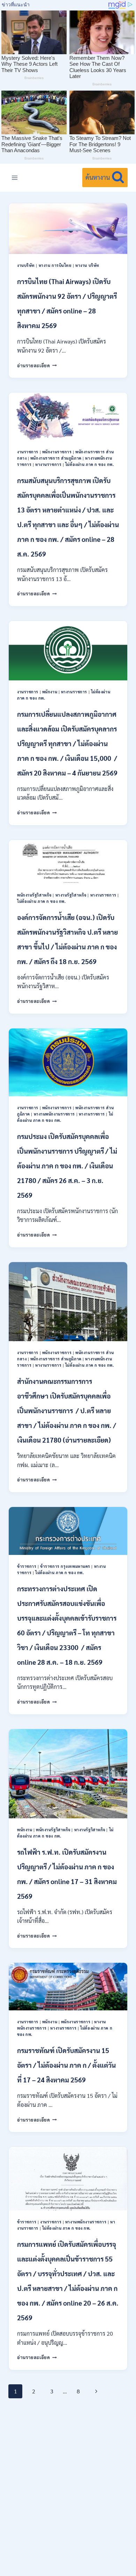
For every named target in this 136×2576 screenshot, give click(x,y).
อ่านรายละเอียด (37, 365)
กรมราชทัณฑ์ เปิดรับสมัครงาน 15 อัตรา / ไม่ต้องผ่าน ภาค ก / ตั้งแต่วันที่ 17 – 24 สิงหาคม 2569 (66, 2065)
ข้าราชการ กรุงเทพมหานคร (65, 1566)
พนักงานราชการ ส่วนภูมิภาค (56, 458)
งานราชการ (28, 452)
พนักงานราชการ (57, 452)
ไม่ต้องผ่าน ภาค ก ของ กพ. (89, 464)
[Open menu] (15, 178)
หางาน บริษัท (87, 265)
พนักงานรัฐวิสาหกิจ (34, 895)
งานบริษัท (26, 265)
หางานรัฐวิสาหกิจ (71, 895)
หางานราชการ (48, 464)
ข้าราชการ (27, 1566)
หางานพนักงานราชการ (55, 1114)
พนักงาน (50, 692)
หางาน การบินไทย (55, 265)
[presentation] (68, 229)
